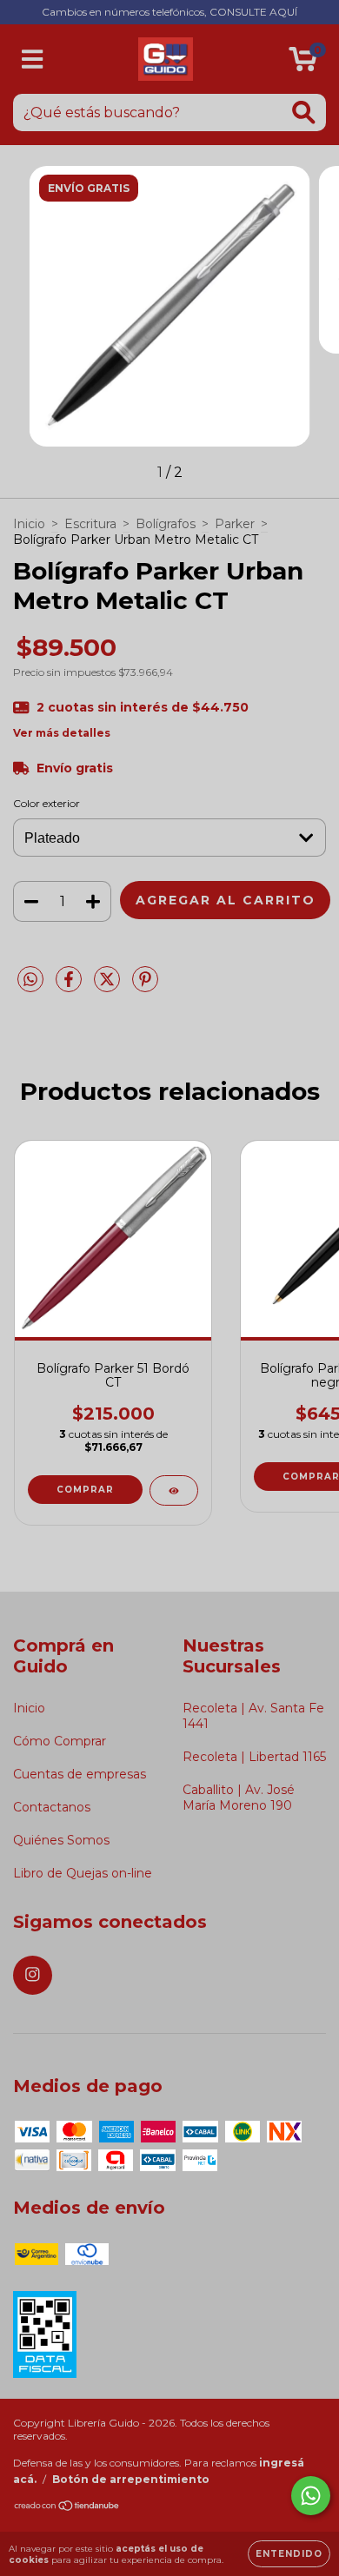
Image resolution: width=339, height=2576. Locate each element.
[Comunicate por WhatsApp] (311, 2496)
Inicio (29, 524)
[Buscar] (304, 113)
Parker (235, 524)
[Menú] (33, 60)
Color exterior (47, 803)
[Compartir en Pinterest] (145, 986)
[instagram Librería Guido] (33, 1975)
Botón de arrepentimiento (131, 2479)
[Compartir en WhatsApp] (30, 980)
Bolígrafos (166, 524)
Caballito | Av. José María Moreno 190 (239, 1798)
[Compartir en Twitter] (109, 986)
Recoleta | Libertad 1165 (254, 1757)
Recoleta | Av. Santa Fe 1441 (253, 1716)
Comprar (85, 1490)
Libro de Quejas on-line (83, 1873)
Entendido (289, 2554)
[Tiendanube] (67, 2508)
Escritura (90, 524)
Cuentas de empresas (80, 1774)
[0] (303, 63)
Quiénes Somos (61, 1840)
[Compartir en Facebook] (70, 986)
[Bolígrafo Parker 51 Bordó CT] (174, 1490)
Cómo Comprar (60, 1741)
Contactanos (52, 1807)
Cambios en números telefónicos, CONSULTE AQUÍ (169, 12)
